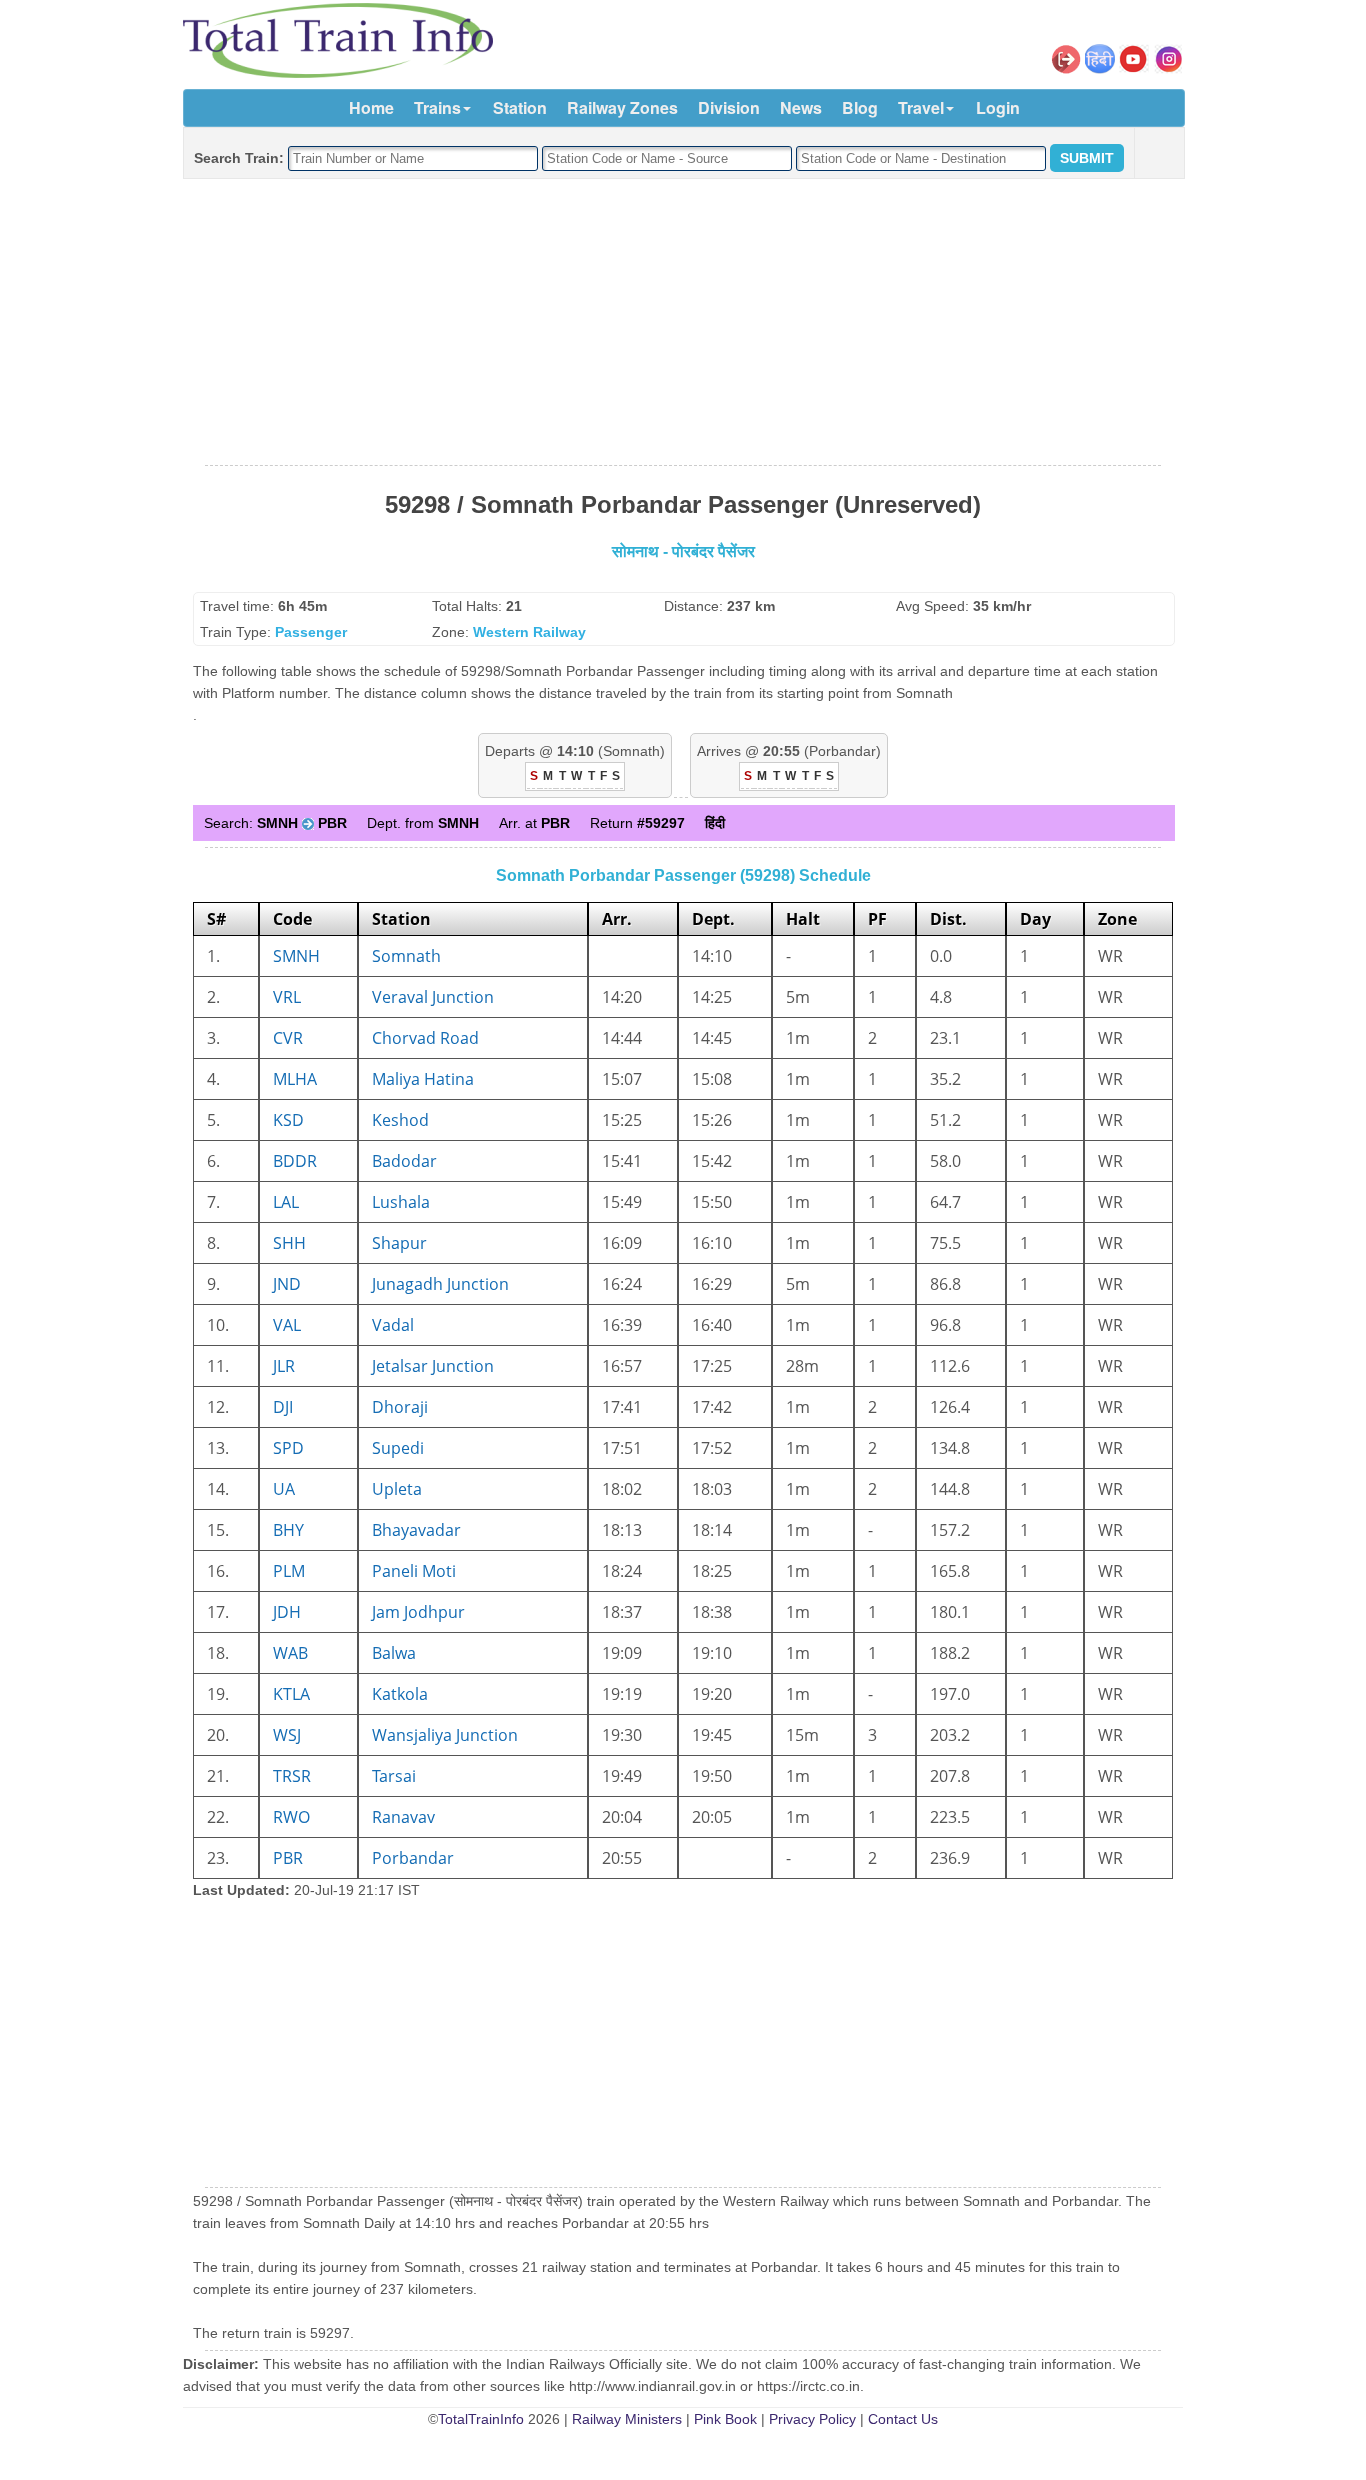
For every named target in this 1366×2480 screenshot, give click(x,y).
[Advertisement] (683, 323)
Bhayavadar (416, 1530)
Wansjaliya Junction (445, 1735)
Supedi (398, 1448)
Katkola (400, 1694)
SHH (289, 1243)
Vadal (393, 1325)
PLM (289, 1571)
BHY (288, 1530)
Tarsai (394, 1776)
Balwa (394, 1653)
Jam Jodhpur (418, 1612)
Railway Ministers (627, 2419)
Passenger (311, 632)
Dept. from (423, 823)
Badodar (404, 1161)
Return (637, 823)
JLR (284, 1366)
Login (998, 107)
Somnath (406, 956)
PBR (288, 1858)
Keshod (400, 1120)
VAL (287, 1325)
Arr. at (534, 823)
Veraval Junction (433, 997)
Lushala (401, 1202)
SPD (288, 1448)
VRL (287, 997)
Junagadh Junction (440, 1284)
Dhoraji (400, 1407)
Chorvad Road (425, 1038)
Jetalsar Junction (433, 1366)
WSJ (287, 1735)
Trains (437, 107)
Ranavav (403, 1817)
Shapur (399, 1243)
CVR (288, 1038)
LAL (286, 1202)
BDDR (295, 1161)
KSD (288, 1120)
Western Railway (529, 632)
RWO (291, 1817)
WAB (290, 1653)
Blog (860, 107)
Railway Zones (622, 107)
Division (729, 107)
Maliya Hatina (423, 1079)
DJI (283, 1407)
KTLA (291, 1694)
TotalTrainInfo (481, 2419)
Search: (275, 823)
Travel (921, 107)
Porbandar (413, 1858)
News (801, 107)
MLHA (295, 1079)
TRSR (292, 1776)
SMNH (296, 956)
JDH (287, 1612)
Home (371, 107)
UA (284, 1489)
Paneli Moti (414, 1571)
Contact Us (903, 2419)
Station (520, 107)
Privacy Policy (812, 2419)
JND (287, 1284)
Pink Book (725, 2419)
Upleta (397, 1489)
